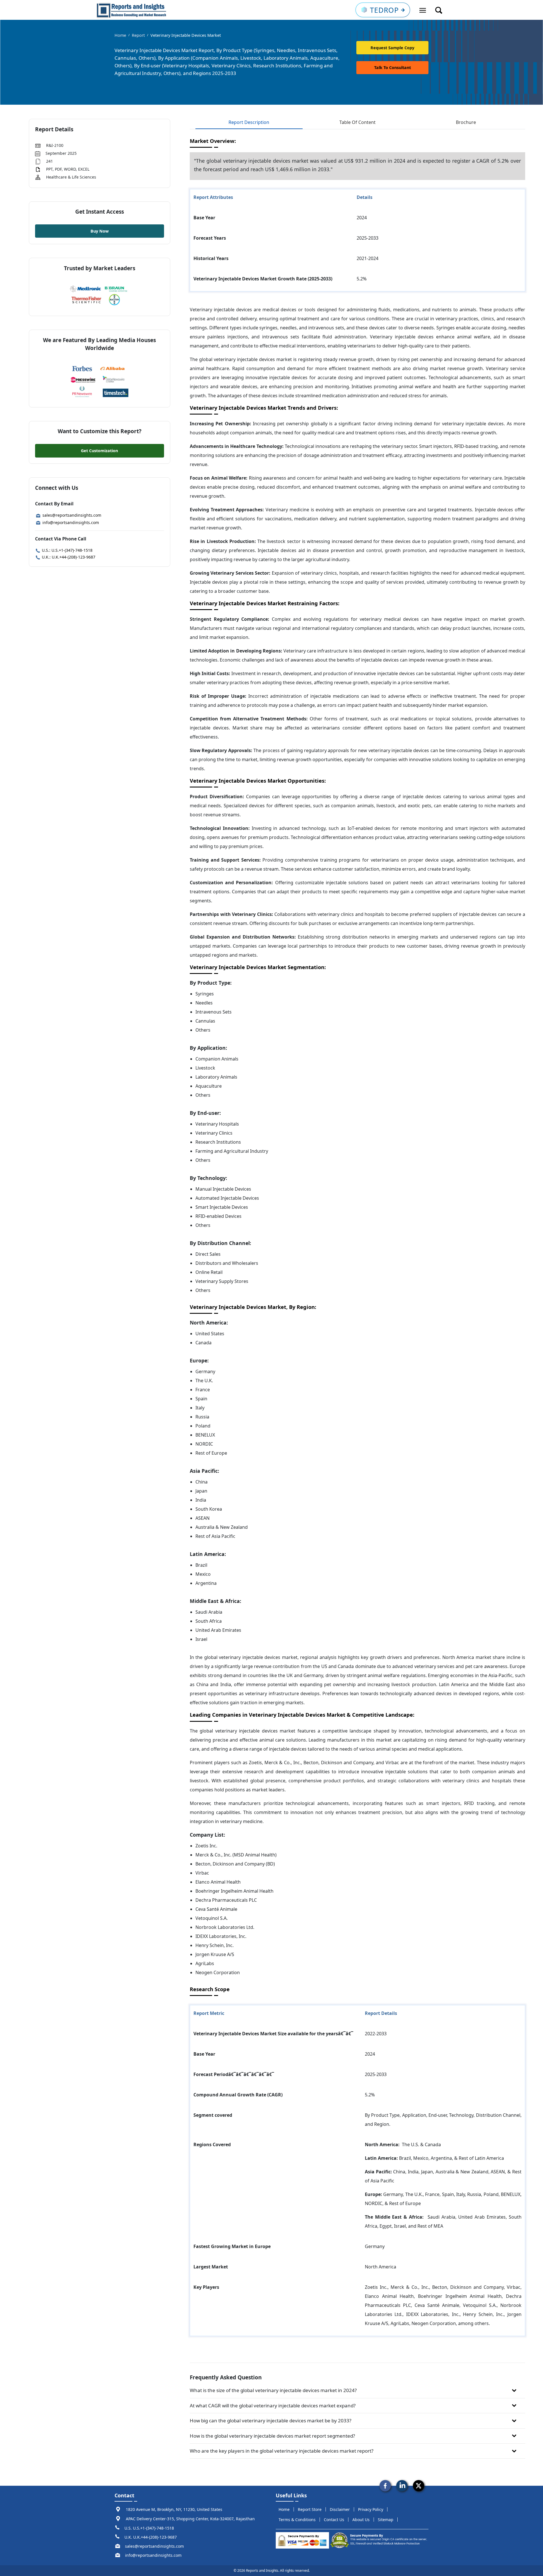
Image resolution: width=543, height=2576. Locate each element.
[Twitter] (419, 2485)
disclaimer (340, 2509)
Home (120, 35)
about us (361, 2520)
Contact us (334, 2520)
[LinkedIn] (402, 2485)
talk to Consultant (393, 67)
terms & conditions (297, 2520)
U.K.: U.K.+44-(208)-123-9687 (68, 557)
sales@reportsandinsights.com (71, 515)
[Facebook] (385, 2485)
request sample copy (392, 48)
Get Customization (99, 451)
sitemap (386, 2520)
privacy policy (371, 2509)
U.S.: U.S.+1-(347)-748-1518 (67, 550)
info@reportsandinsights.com (70, 522)
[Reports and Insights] (132, 10)
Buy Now (100, 231)
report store (310, 2509)
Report (138, 35)
